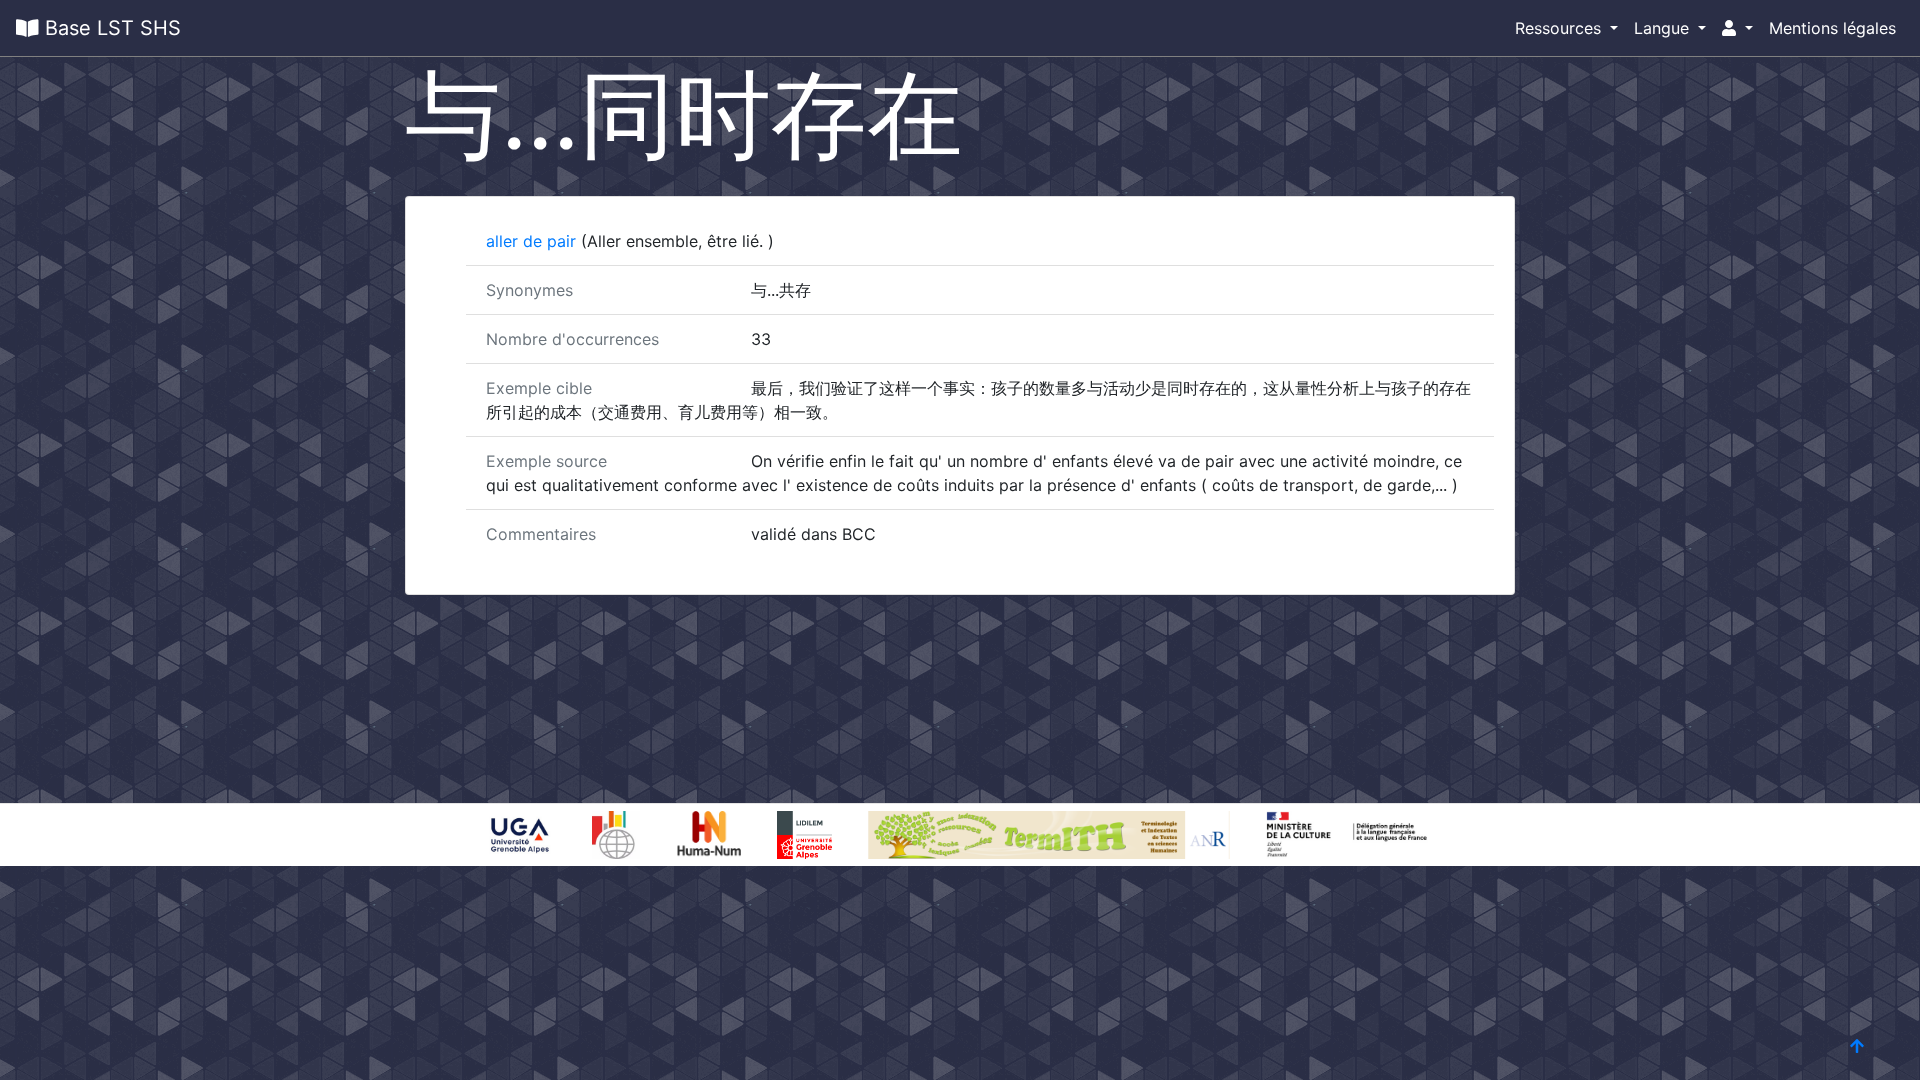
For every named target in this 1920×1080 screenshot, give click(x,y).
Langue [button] (1664, 28)
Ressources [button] (1560, 28)
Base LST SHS (110, 28)
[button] (1737, 28)
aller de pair (533, 241)
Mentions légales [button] (1832, 28)
